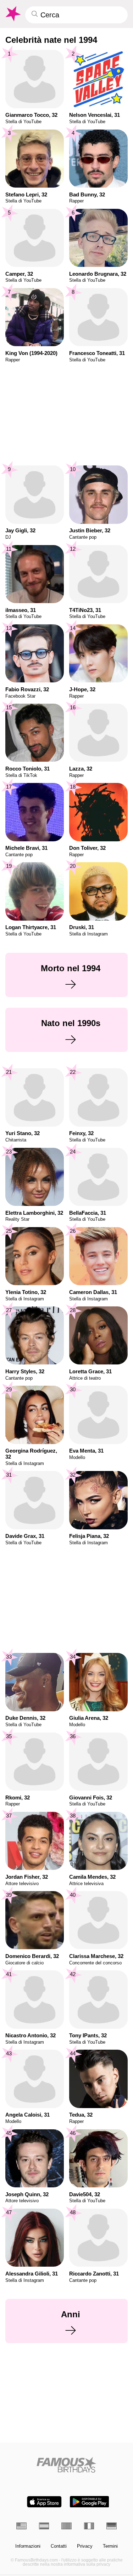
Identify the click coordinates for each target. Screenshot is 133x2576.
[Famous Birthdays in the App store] (44, 2502)
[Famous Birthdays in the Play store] (89, 2502)
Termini (110, 2546)
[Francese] (89, 2526)
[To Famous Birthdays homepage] (12, 14)
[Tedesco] (112, 2526)
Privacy (85, 2546)
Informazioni (28, 2546)
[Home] (66, 2465)
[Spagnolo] (44, 2526)
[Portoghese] (66, 2526)
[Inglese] (21, 2526)
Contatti (59, 2546)
